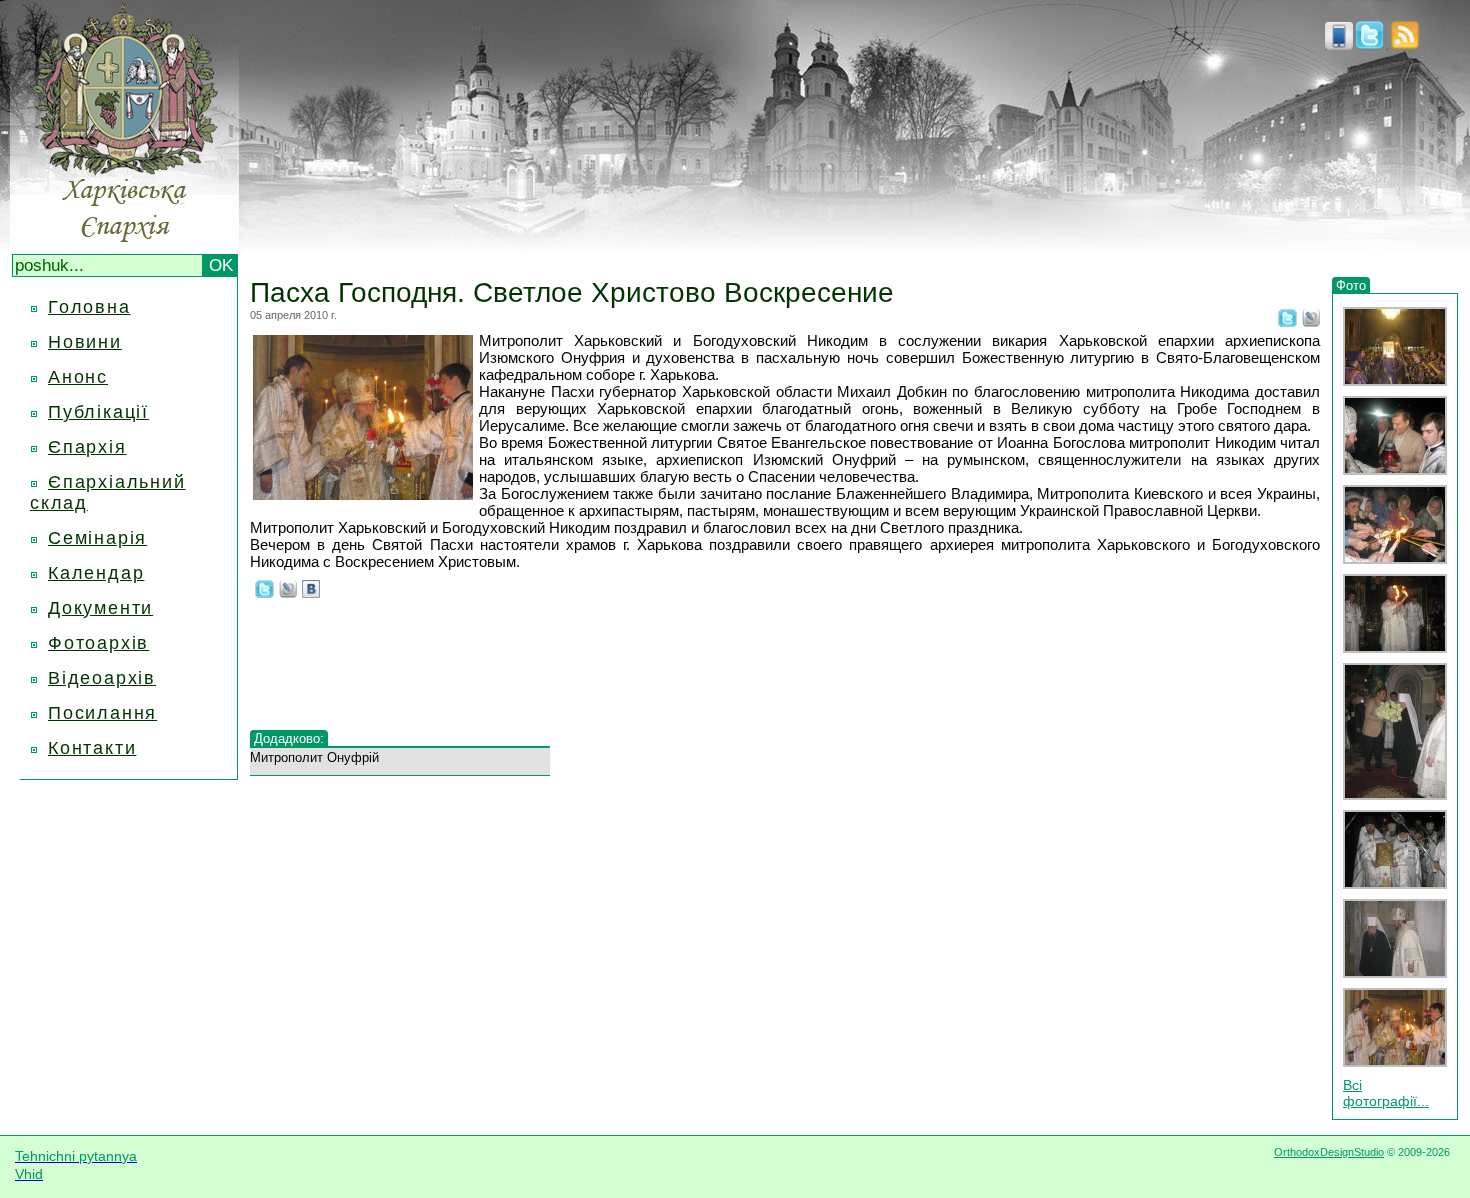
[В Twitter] (1287, 321)
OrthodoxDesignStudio (1329, 1152)
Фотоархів (98, 643)
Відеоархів (102, 678)
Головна (89, 307)
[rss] (1405, 44)
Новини (85, 342)
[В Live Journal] (1311, 321)
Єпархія (87, 447)
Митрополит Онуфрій (314, 757)
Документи (100, 608)
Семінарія (97, 538)
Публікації (98, 412)
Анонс (78, 377)
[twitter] (1369, 44)
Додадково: (289, 738)
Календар (96, 573)
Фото (1351, 285)
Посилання (102, 713)
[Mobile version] (1339, 44)
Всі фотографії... (1386, 1093)
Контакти (92, 748)
